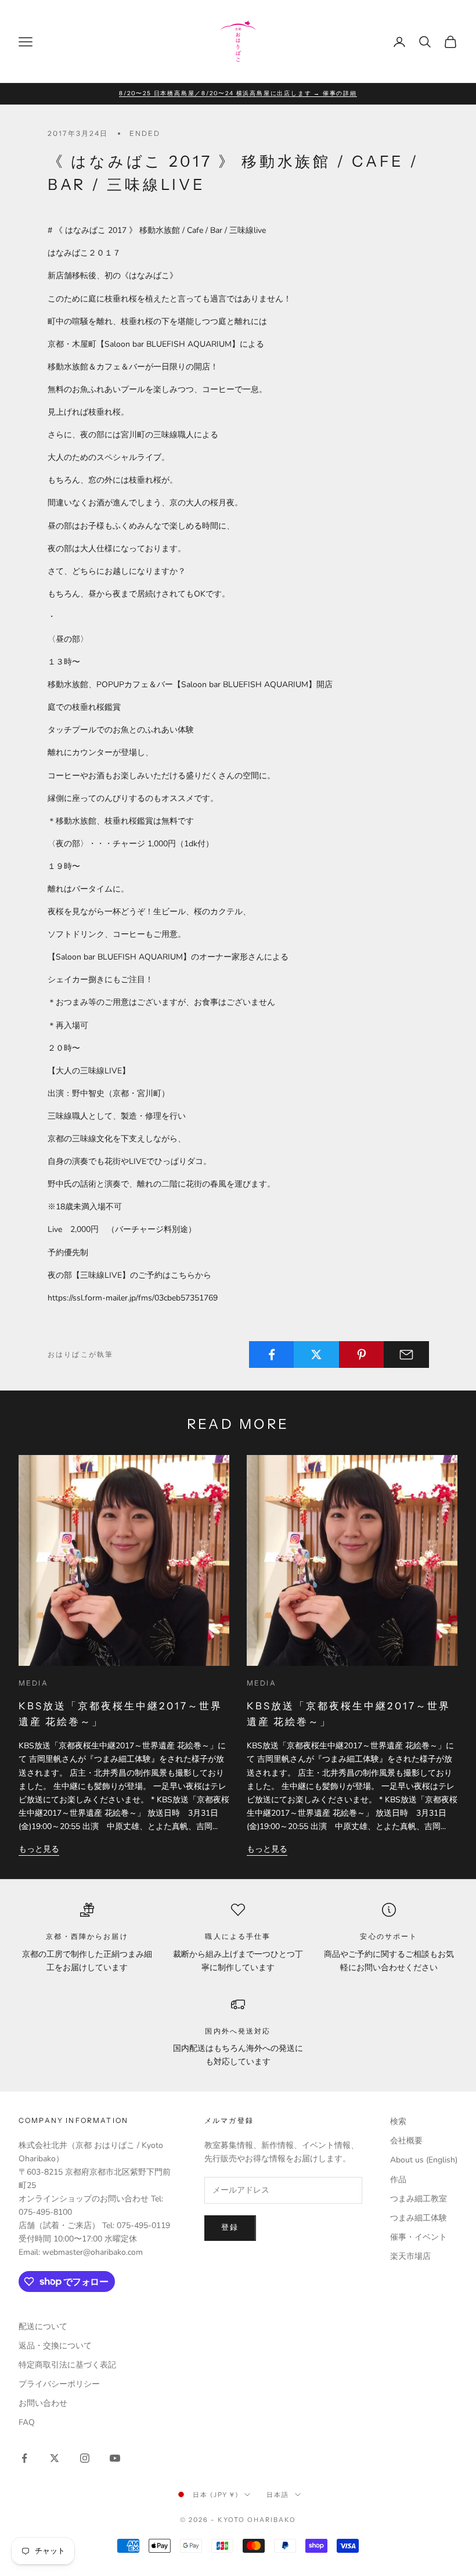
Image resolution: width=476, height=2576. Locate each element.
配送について (43, 2327)
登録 (230, 2227)
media (33, 1683)
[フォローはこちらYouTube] (115, 2458)
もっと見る (39, 1849)
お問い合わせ (43, 2403)
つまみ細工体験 (419, 2218)
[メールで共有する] (406, 1355)
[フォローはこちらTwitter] (55, 2458)
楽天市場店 (410, 2256)
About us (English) (424, 2160)
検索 (398, 2121)
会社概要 (406, 2141)
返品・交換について (55, 2346)
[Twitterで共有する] (316, 1355)
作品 (398, 2180)
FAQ (27, 2422)
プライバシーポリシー (59, 2384)
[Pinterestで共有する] (362, 1355)
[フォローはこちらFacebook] (24, 2458)
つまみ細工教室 (419, 2199)
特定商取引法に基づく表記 (67, 2365)
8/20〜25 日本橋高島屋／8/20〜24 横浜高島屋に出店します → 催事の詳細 (238, 93)
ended (145, 133)
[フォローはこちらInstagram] (85, 2458)
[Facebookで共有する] (272, 1355)
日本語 (278, 2495)
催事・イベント (419, 2237)
